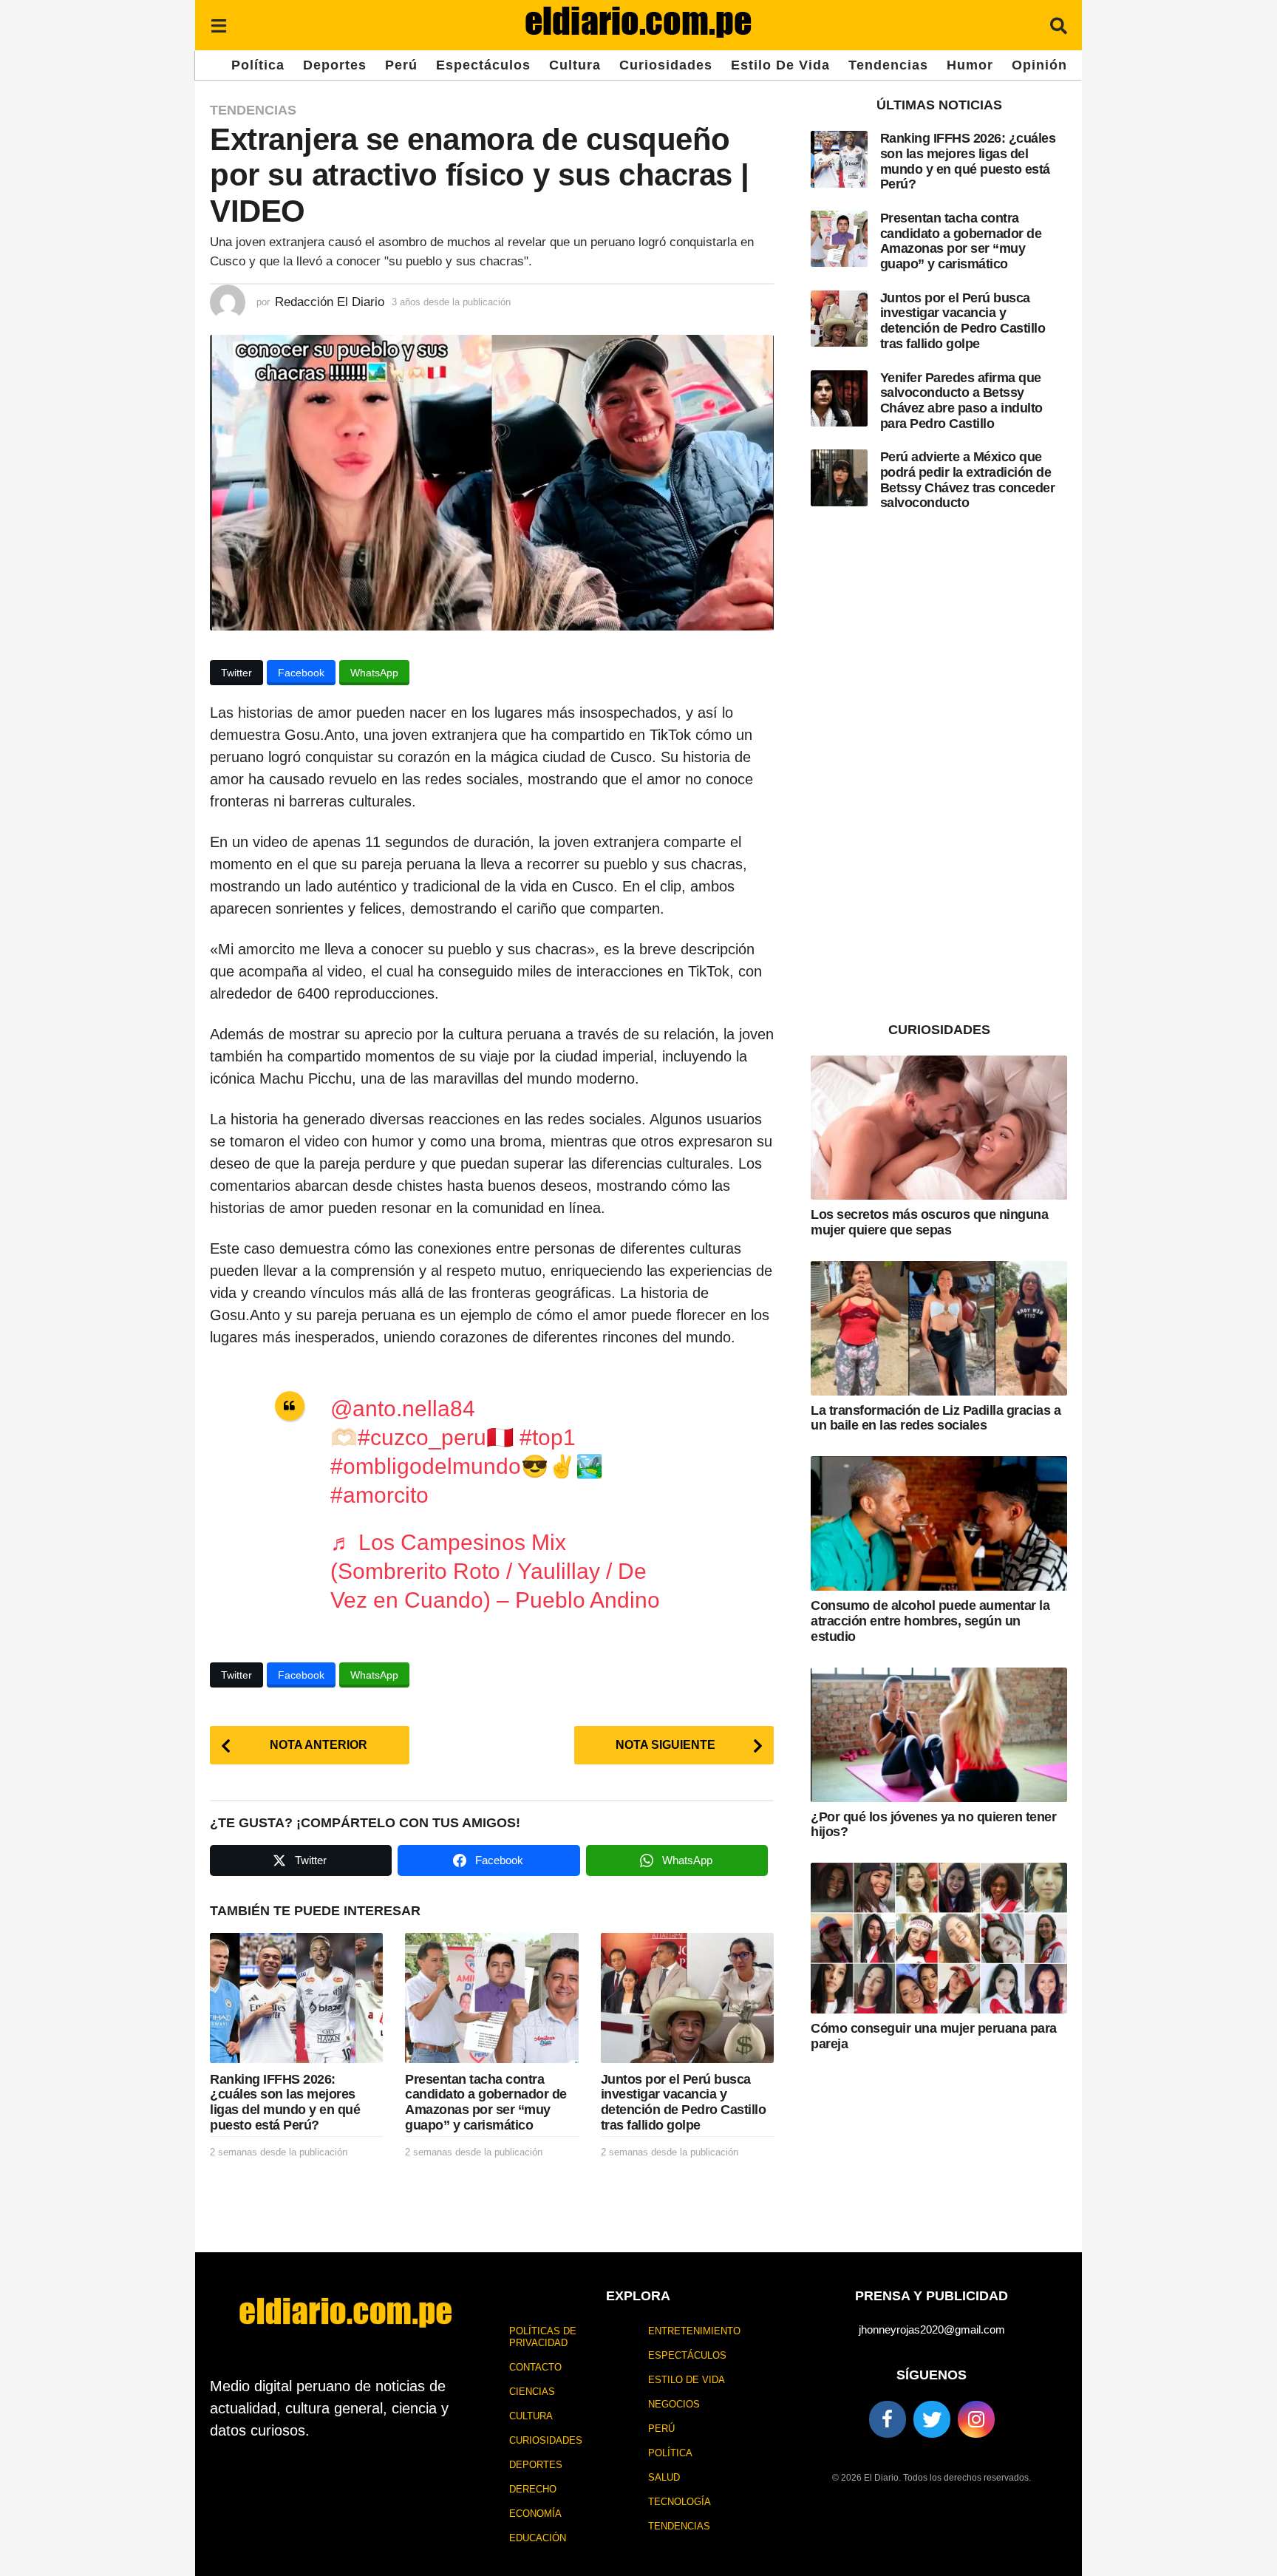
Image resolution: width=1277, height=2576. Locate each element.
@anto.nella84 (403, 1408)
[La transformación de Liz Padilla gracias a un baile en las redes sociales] (939, 1328)
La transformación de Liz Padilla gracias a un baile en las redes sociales (936, 1418)
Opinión (1039, 65)
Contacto (535, 2367)
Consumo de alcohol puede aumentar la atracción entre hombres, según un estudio (930, 1621)
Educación (538, 2538)
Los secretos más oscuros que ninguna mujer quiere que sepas (929, 1222)
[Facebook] (888, 2419)
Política (258, 65)
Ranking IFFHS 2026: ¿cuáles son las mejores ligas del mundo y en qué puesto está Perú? (285, 2102)
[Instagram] (976, 2419)
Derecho (533, 2489)
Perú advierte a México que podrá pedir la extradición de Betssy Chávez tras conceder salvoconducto (968, 480)
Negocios (674, 2404)
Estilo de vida (780, 65)
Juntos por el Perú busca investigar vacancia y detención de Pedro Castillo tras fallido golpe (684, 2102)
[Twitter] (932, 2419)
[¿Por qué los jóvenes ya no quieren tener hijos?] (939, 1735)
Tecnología (680, 2502)
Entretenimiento (694, 2331)
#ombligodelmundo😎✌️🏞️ (467, 1466)
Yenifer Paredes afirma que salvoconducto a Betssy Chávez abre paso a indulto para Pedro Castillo (961, 401)
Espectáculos (483, 65)
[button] (218, 25)
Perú (401, 65)
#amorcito (379, 1495)
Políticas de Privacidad (543, 2337)
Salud (664, 2477)
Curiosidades (666, 65)
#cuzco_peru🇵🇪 (436, 1437)
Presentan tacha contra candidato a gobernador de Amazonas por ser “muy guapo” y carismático (486, 2102)
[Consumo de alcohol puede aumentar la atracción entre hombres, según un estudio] (939, 1523)
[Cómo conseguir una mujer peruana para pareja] (939, 1938)
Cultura (575, 65)
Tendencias (888, 65)
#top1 (548, 1437)
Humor (970, 65)
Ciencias (532, 2392)
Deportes (335, 65)
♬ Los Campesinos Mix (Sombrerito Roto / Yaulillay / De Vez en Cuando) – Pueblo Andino (495, 1571)
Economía (535, 2514)
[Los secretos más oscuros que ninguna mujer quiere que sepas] (939, 1128)
